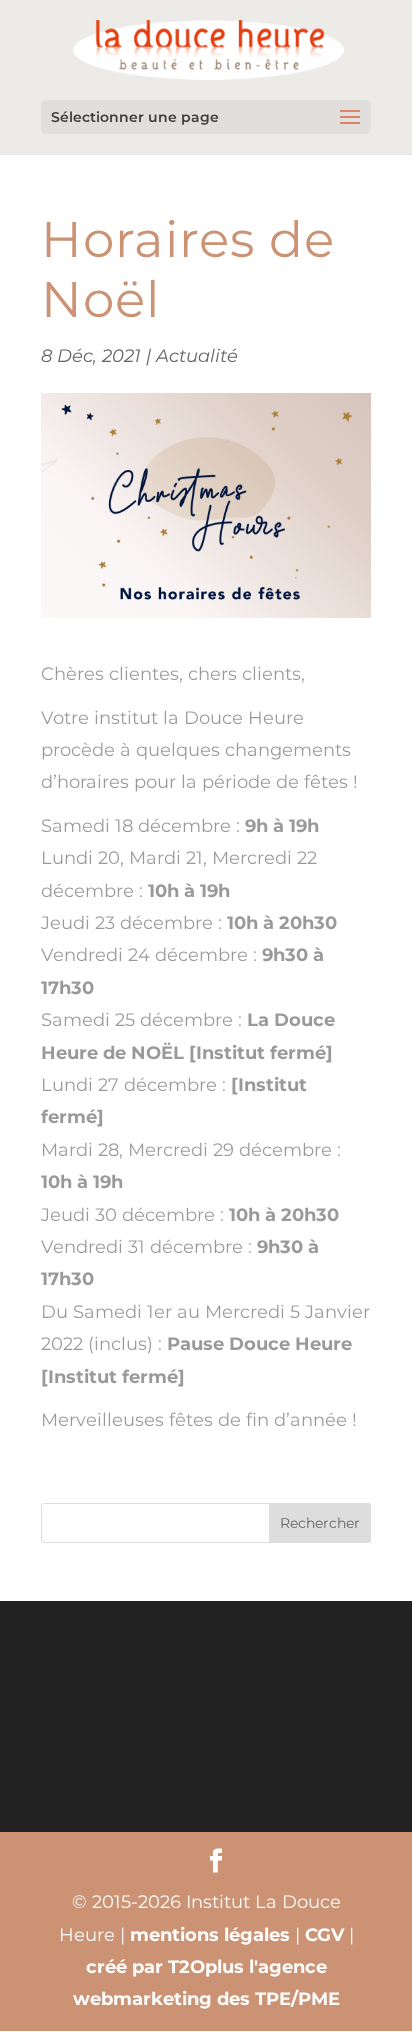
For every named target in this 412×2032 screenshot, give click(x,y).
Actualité (197, 356)
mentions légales (210, 1935)
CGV (324, 1935)
